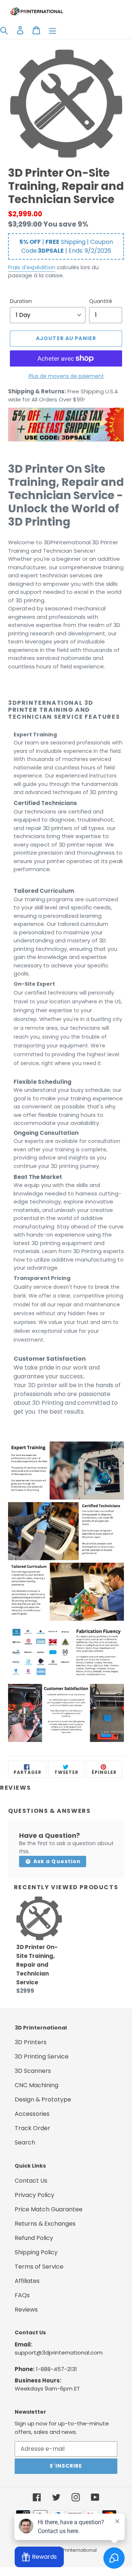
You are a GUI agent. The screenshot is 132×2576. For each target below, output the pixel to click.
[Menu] (52, 30)
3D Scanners (33, 2071)
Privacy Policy (34, 2195)
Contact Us (31, 2181)
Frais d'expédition (32, 267)
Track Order (32, 2128)
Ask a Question (56, 1861)
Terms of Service (39, 2267)
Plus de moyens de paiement (66, 376)
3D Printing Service (42, 2057)
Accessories (32, 2114)
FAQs (22, 2295)
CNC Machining (36, 2085)
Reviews (26, 2310)
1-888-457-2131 (56, 2369)
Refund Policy (34, 2238)
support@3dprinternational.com (59, 2353)
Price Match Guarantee (49, 2209)
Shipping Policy (36, 2252)
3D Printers (31, 2042)
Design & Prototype (43, 2099)
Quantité (101, 301)
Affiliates (27, 2281)
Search (25, 2142)
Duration (21, 301)
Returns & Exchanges (45, 2224)
